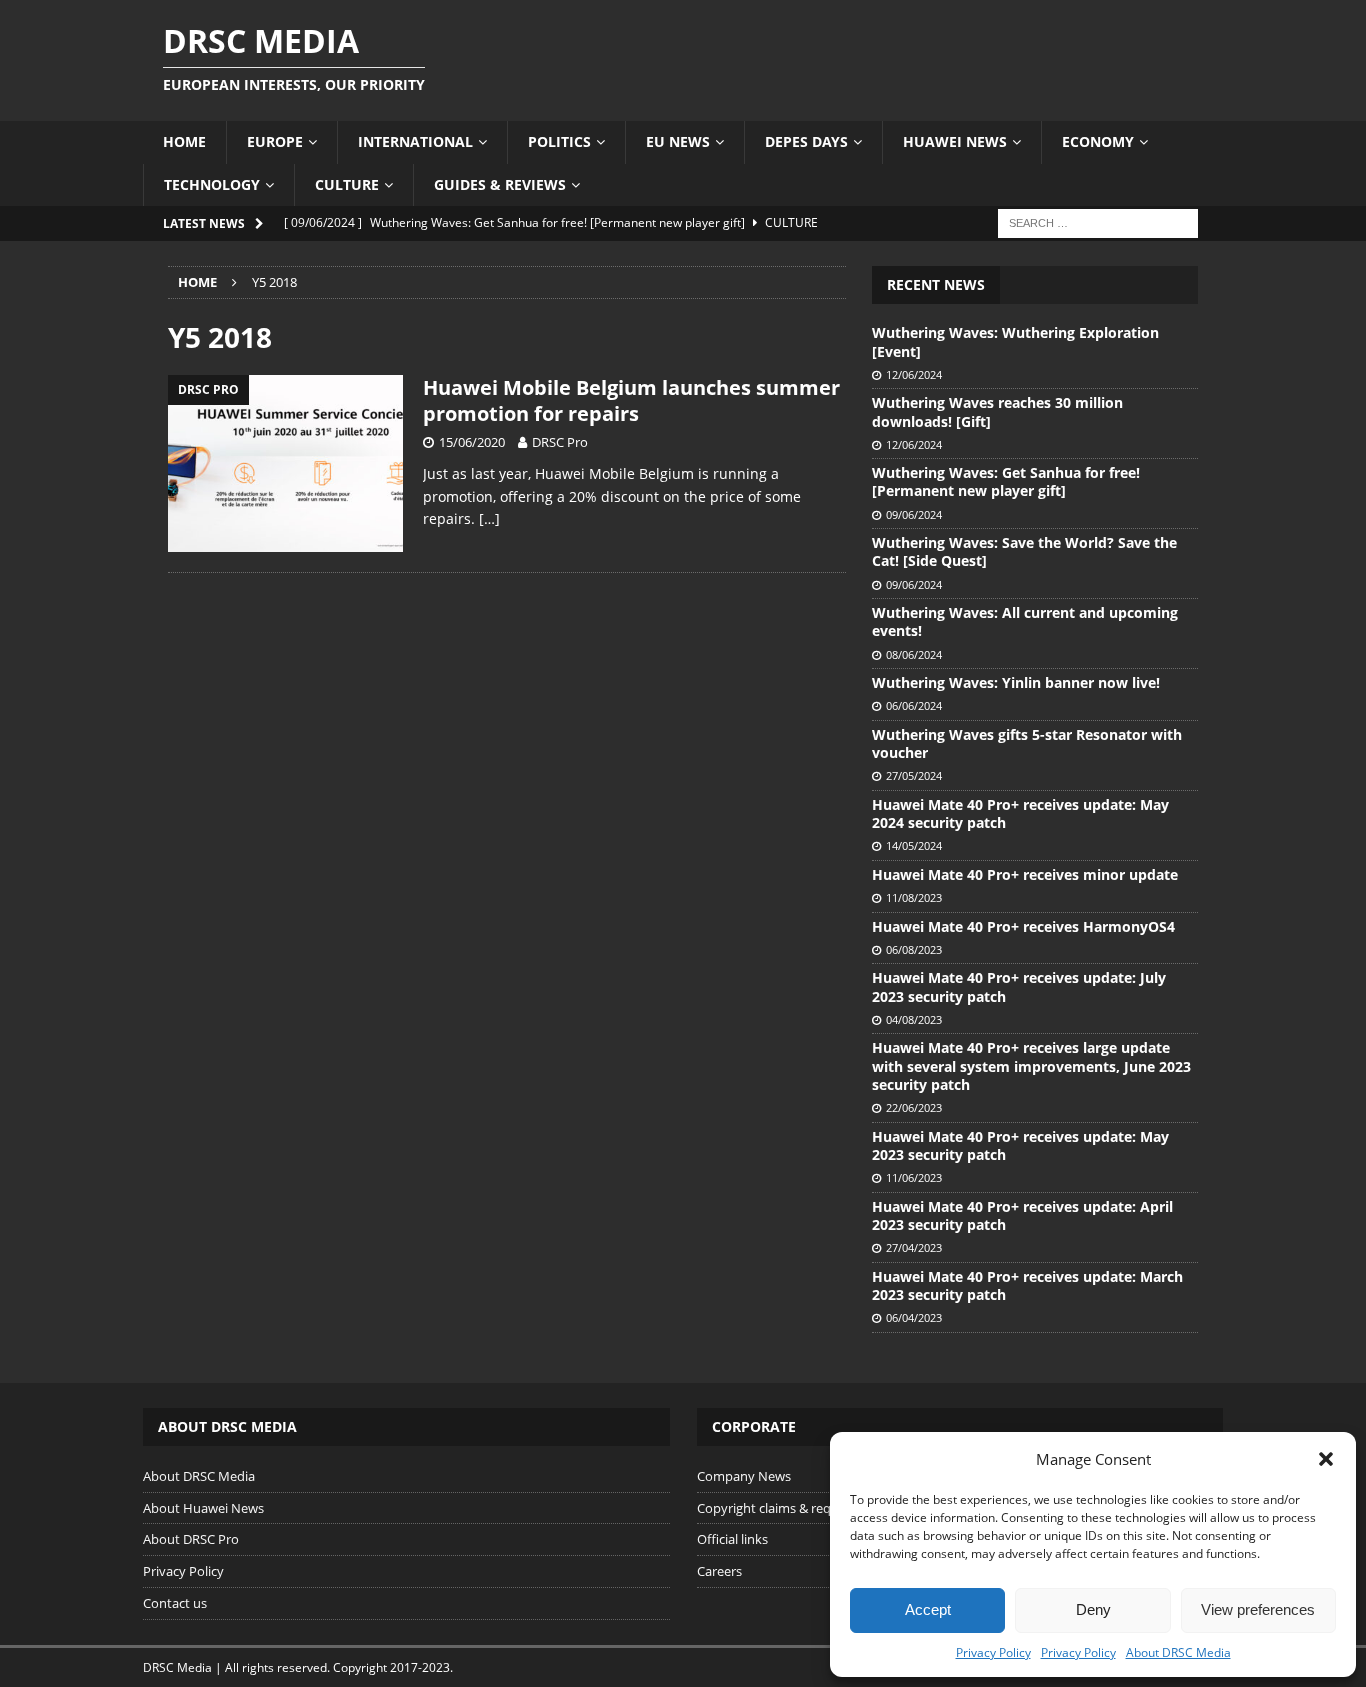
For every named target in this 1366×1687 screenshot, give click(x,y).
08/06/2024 (914, 654)
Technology (212, 184)
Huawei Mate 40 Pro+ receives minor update (1025, 874)
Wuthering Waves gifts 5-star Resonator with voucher (1027, 743)
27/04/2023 (914, 1247)
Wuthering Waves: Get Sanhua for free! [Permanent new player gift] (1006, 481)
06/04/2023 (914, 1317)
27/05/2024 (914, 775)
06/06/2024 (914, 705)
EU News (678, 141)
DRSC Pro (560, 442)
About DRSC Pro (191, 1539)
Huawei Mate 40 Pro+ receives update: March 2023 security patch (1027, 1285)
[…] (489, 518)
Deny (1093, 1609)
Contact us (175, 1603)
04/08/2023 (914, 1019)
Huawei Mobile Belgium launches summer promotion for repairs (631, 400)
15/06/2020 (472, 442)
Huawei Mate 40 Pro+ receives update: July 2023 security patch (1019, 986)
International (415, 141)
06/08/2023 (914, 949)
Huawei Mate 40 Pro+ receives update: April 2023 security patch (1022, 1215)
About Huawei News (203, 1508)
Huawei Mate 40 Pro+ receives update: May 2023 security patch (1020, 1145)
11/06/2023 (914, 1177)
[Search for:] (1098, 221)
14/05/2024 (914, 845)
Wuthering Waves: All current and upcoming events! (1025, 621)
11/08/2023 (914, 897)
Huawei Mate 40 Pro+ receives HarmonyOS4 (1023, 926)
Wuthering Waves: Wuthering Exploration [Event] (1015, 341)
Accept (928, 1609)
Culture (347, 184)
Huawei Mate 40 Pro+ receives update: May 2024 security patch (1020, 813)
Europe (275, 141)
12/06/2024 (914, 374)
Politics (559, 141)
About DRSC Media (1178, 1652)
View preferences (1258, 1609)
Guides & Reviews (500, 184)
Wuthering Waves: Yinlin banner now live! (1016, 682)
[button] (1326, 1459)
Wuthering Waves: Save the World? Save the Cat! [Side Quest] (1024, 551)
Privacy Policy (993, 1652)
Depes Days (806, 141)
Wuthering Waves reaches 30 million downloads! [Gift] (997, 411)
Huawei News (955, 141)
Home (184, 141)
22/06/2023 (914, 1107)
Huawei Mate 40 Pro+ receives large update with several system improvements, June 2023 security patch (1031, 1065)
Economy (1098, 141)
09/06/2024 (914, 514)
